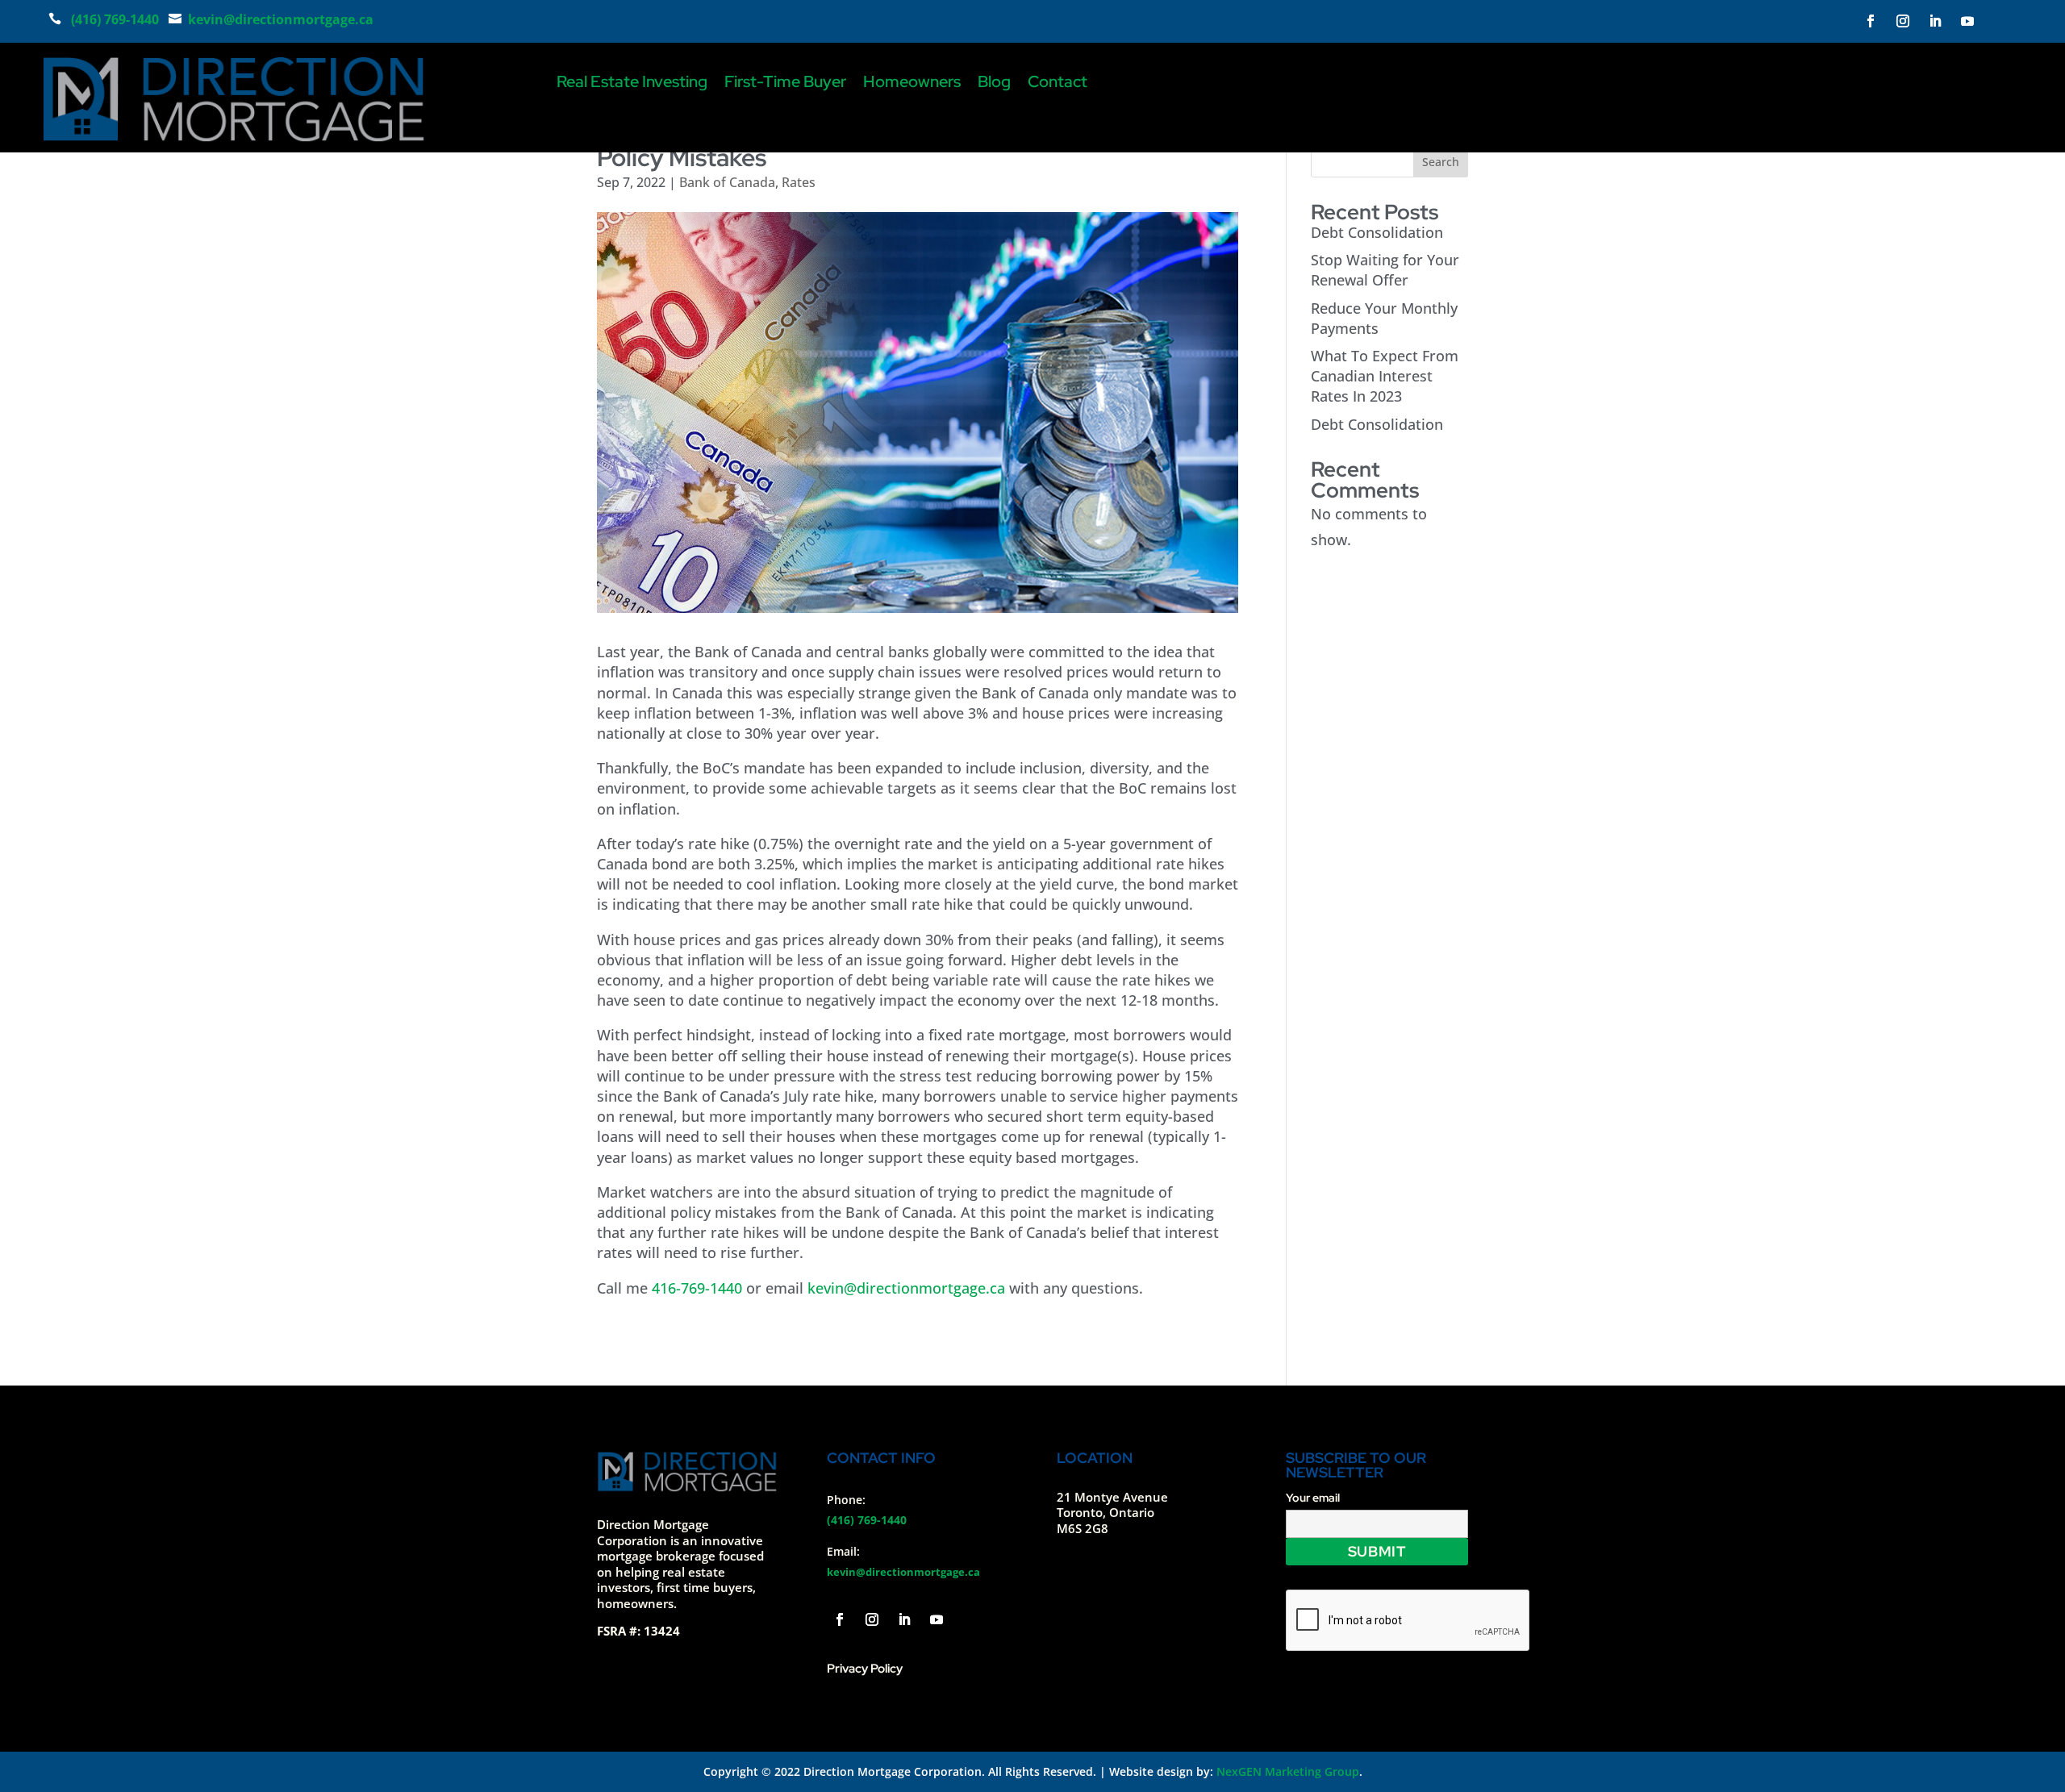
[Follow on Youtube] (1967, 21)
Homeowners (912, 84)
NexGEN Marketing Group (1288, 1771)
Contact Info (881, 1458)
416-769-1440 (697, 1288)
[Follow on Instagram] (1903, 21)
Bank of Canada (727, 182)
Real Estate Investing (632, 84)
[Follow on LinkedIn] (1935, 21)
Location (1095, 1458)
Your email (1313, 1498)
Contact (1058, 84)
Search (1441, 162)
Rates (799, 182)
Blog (994, 84)
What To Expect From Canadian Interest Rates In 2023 (1385, 376)
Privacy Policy (865, 1669)
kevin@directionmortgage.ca (906, 1288)
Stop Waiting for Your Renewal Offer (1385, 270)
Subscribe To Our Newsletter (1356, 1465)
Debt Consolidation (1377, 232)
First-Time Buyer (785, 84)
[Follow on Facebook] (1871, 21)
